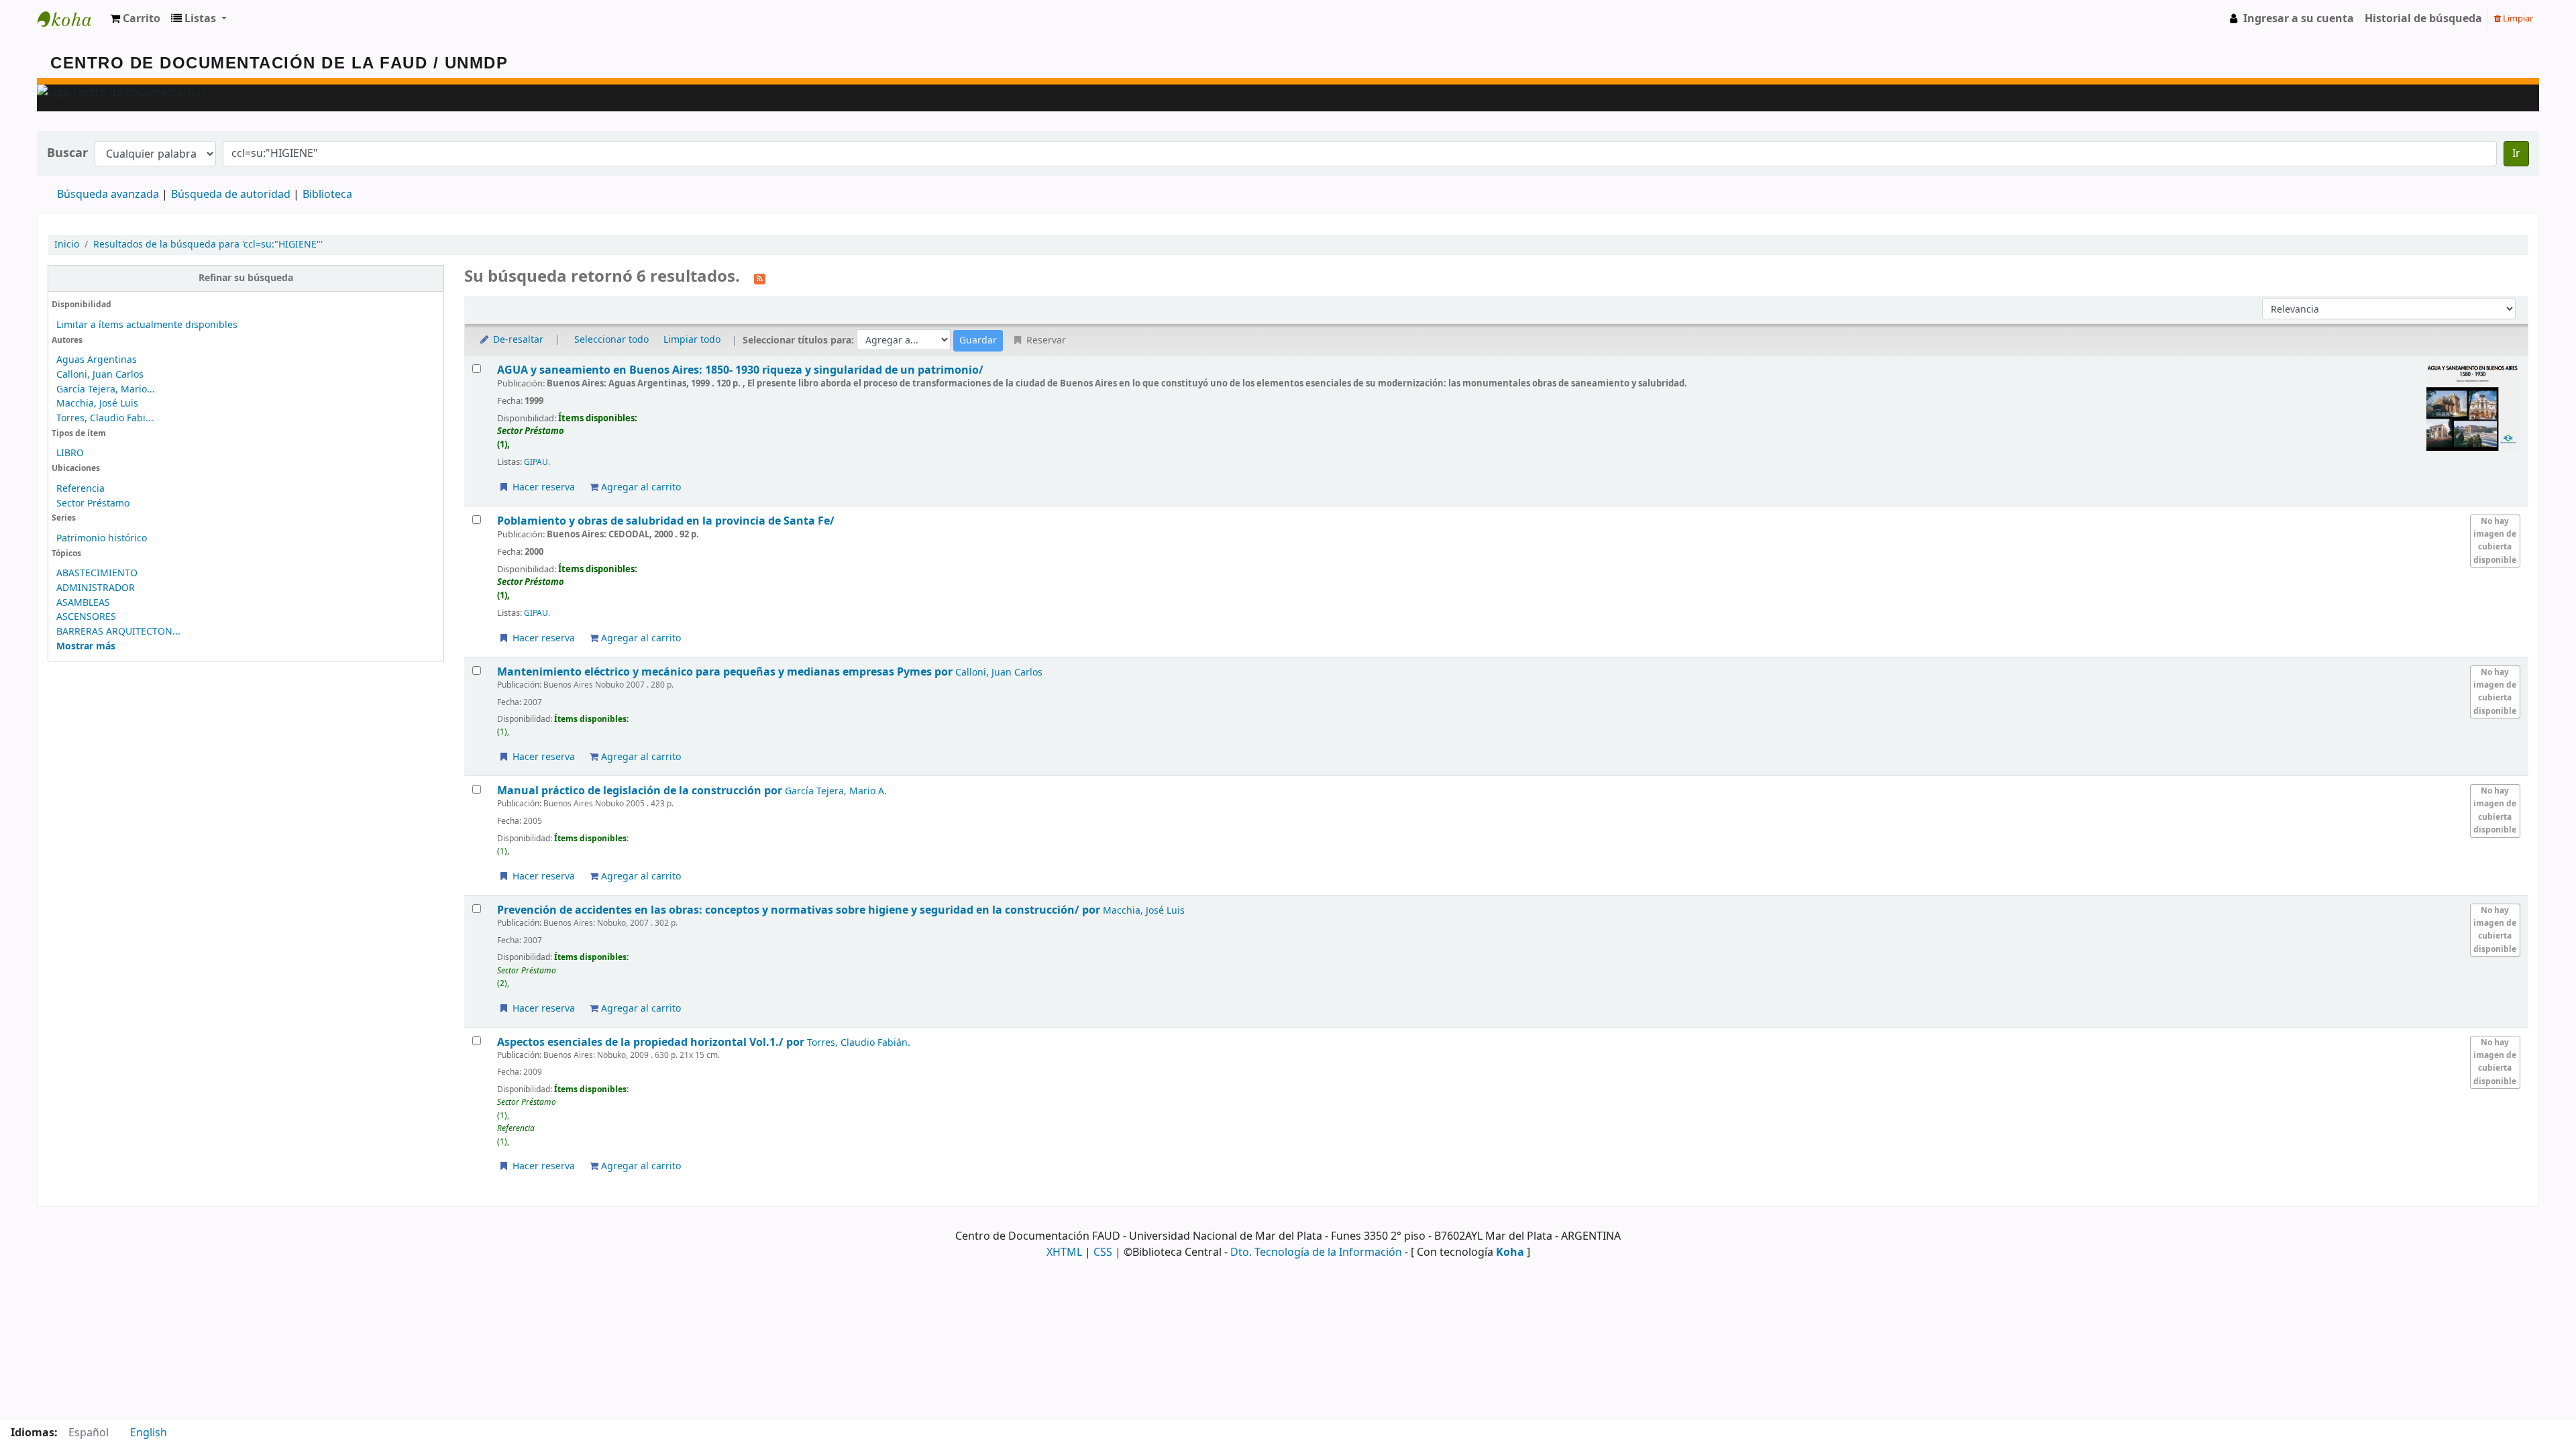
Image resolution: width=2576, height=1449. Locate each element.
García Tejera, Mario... (106, 389)
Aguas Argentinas (97, 360)
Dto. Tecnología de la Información (1316, 1252)
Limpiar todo (692, 340)
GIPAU (536, 462)
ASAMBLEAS (83, 603)
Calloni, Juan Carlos (100, 375)
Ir (2516, 154)
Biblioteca (327, 195)
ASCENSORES (86, 617)
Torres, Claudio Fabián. (859, 1043)
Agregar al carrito (640, 487)
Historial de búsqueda (2423, 19)
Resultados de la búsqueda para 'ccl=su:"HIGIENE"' (208, 245)
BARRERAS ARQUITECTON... (118, 632)
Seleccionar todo (611, 340)
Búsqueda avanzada (108, 195)
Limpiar (2517, 18)
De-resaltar (517, 340)
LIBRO (70, 453)
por (726, 672)
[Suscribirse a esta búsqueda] (760, 278)
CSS (1103, 1252)
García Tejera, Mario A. (836, 791)
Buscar (67, 153)
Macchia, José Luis (97, 404)
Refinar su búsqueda (246, 278)
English (149, 1433)
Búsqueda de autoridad (231, 195)
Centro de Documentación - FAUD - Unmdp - (71, 19)
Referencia (80, 489)
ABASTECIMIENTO (97, 573)
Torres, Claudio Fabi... (105, 418)
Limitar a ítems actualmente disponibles (147, 325)
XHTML (1064, 1252)
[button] (135, 19)
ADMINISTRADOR (96, 588)
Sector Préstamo (93, 503)
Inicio (67, 245)
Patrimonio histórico (102, 538)
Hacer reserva (542, 487)
